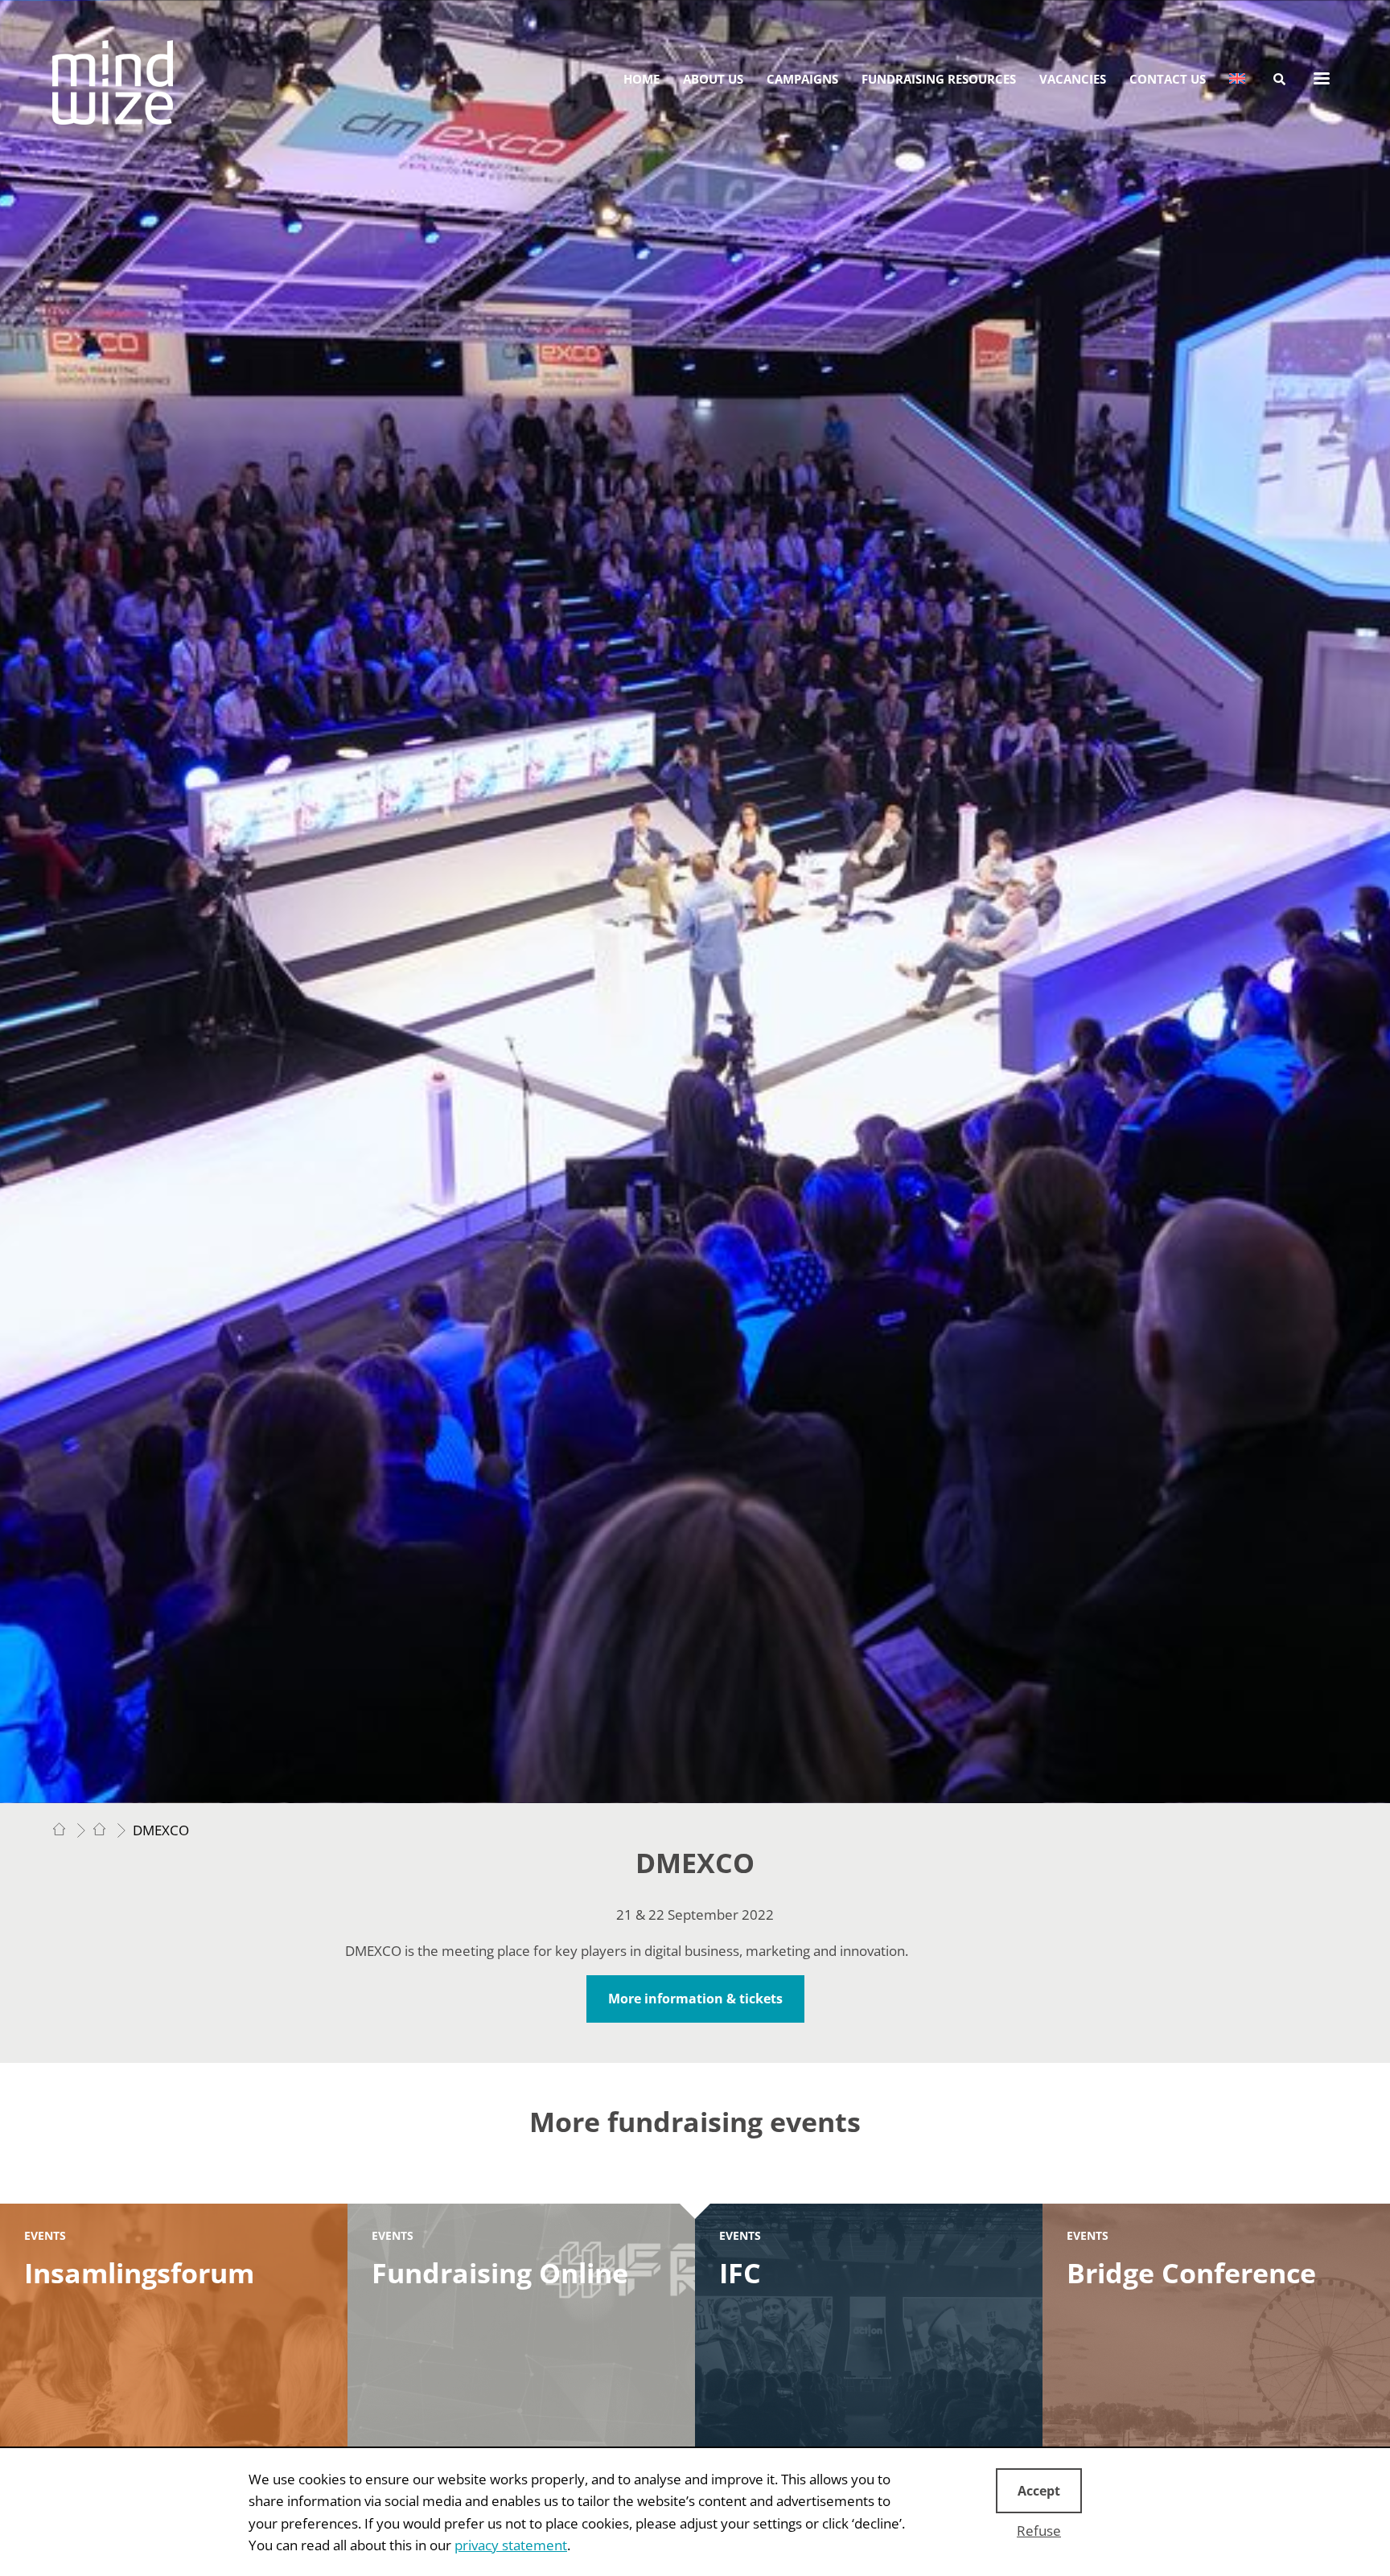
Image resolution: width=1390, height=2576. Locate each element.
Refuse (1039, 2531)
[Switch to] (1237, 79)
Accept (1039, 2491)
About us (713, 79)
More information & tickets (695, 1999)
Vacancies (1073, 79)
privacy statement (511, 2545)
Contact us (1168, 79)
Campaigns (802, 79)
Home (642, 79)
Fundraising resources (939, 79)
